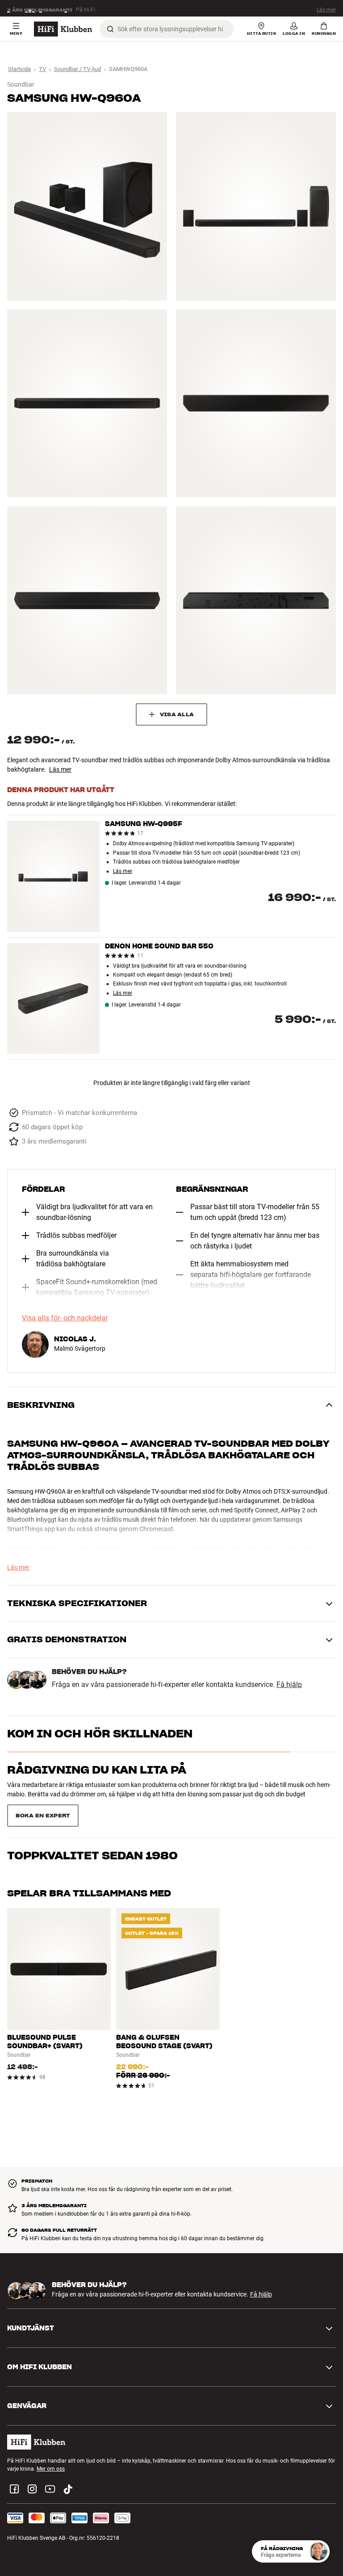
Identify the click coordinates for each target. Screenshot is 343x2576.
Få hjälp (289, 1685)
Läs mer (326, 8)
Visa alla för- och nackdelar (65, 1318)
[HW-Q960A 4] (256, 403)
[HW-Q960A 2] (256, 206)
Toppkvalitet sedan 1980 (92, 1806)
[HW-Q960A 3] (87, 403)
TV (42, 69)
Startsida (19, 69)
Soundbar (21, 84)
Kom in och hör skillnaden (100, 1734)
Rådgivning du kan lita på (97, 1770)
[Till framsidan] (63, 29)
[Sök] (110, 29)
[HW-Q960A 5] (87, 600)
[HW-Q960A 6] (256, 600)
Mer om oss (51, 2447)
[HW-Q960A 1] (87, 206)
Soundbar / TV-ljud (77, 69)
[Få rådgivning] (318, 2551)
